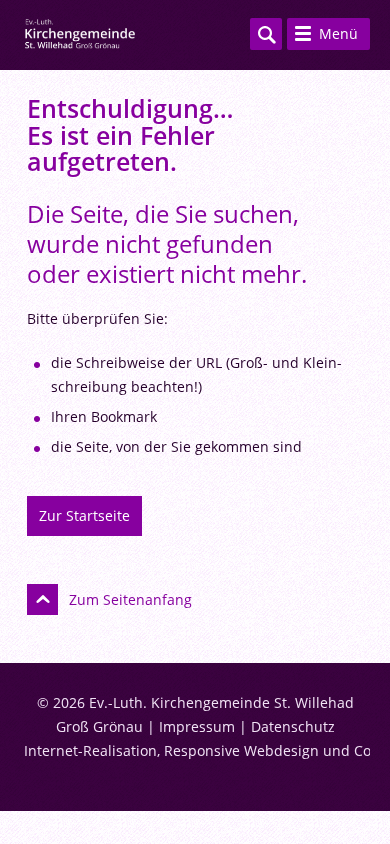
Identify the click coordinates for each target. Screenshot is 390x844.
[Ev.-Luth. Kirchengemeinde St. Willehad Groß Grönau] (80, 35)
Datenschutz (293, 726)
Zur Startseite (84, 515)
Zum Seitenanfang (130, 599)
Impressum (197, 726)
